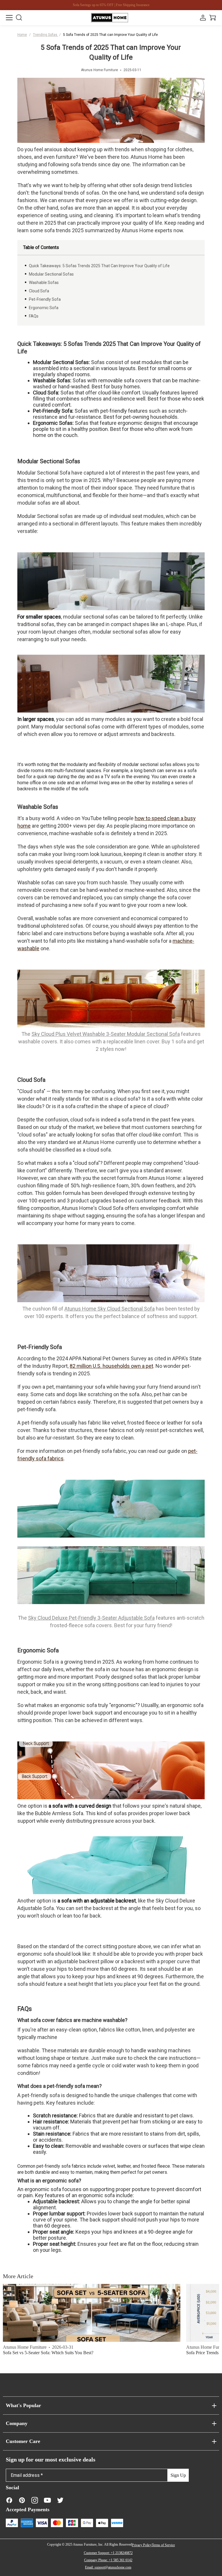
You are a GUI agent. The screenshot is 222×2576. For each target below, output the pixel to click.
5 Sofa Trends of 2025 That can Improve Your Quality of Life (110, 35)
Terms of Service (163, 2545)
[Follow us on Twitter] (60, 2500)
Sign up (178, 2475)
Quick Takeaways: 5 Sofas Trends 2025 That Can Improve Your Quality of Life (99, 266)
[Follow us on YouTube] (47, 2500)
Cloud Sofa (39, 291)
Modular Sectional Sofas (51, 274)
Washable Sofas (44, 283)
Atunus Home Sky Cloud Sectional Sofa (110, 1309)
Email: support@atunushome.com (108, 2567)
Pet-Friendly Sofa (45, 299)
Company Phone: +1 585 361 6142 (108, 2560)
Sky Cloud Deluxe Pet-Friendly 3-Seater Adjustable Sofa (91, 1618)
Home (22, 35)
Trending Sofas (46, 35)
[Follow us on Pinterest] (22, 2500)
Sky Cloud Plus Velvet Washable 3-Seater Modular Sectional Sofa (106, 1034)
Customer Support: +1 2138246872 (108, 2553)
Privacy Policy (142, 2545)
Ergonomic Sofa (44, 308)
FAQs (34, 316)
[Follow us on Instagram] (35, 2500)
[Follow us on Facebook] (9, 2500)
